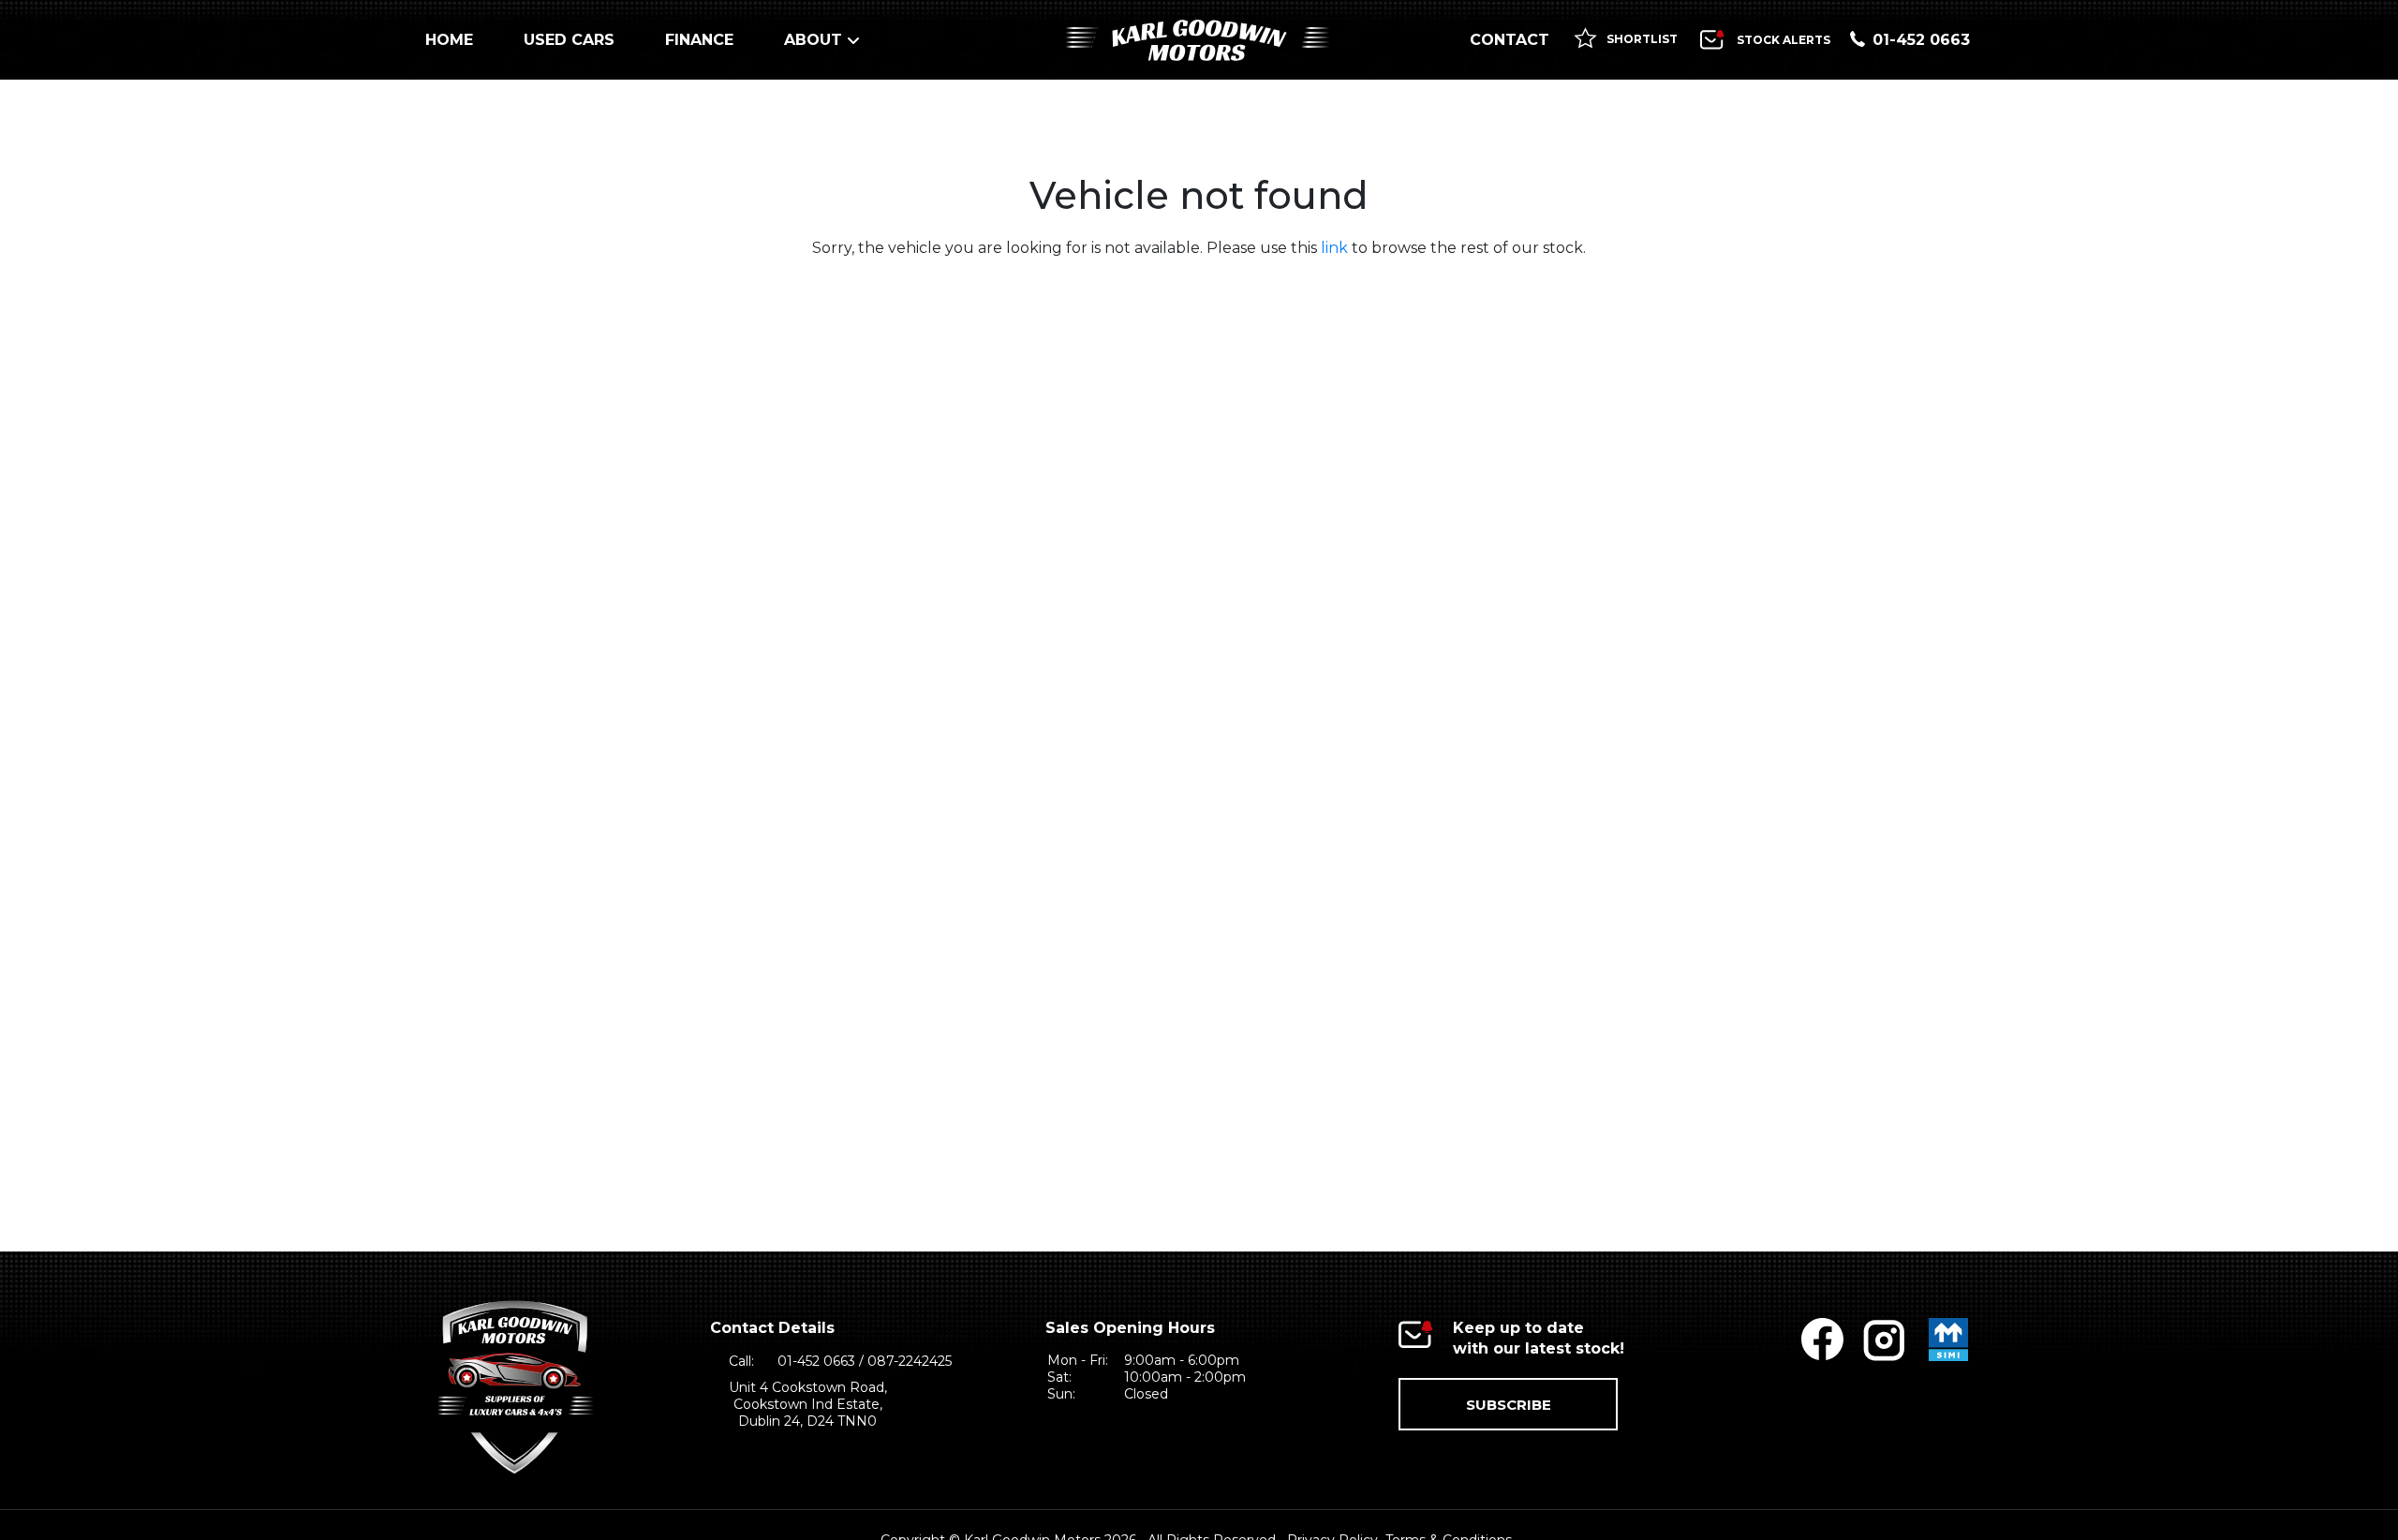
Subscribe (1509, 1405)
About (813, 40)
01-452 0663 (1921, 40)
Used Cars (569, 40)
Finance (699, 40)
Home (449, 40)
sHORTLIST (1641, 39)
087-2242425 (910, 1361)
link (1334, 248)
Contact (1510, 40)
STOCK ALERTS (1784, 40)
